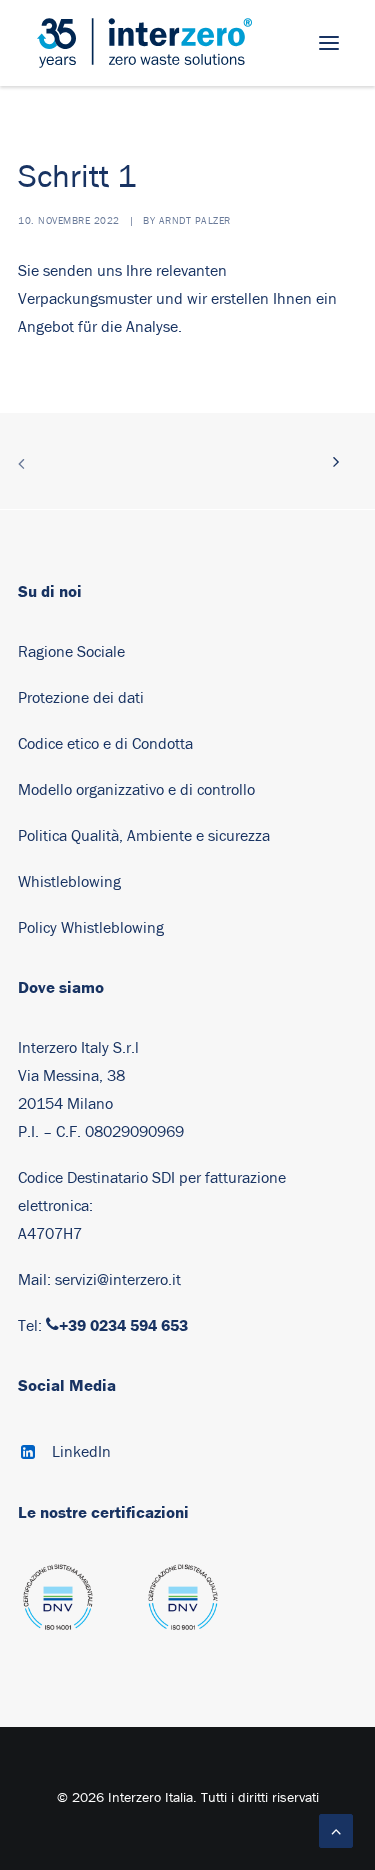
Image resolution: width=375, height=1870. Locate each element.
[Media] (58, 1607)
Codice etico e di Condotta (105, 744)
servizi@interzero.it (118, 1280)
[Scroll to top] (336, 1830)
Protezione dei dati (81, 698)
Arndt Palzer (195, 221)
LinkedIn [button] (81, 1452)
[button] (329, 43)
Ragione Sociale (71, 652)
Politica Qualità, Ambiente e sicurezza (144, 836)
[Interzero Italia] (144, 43)
